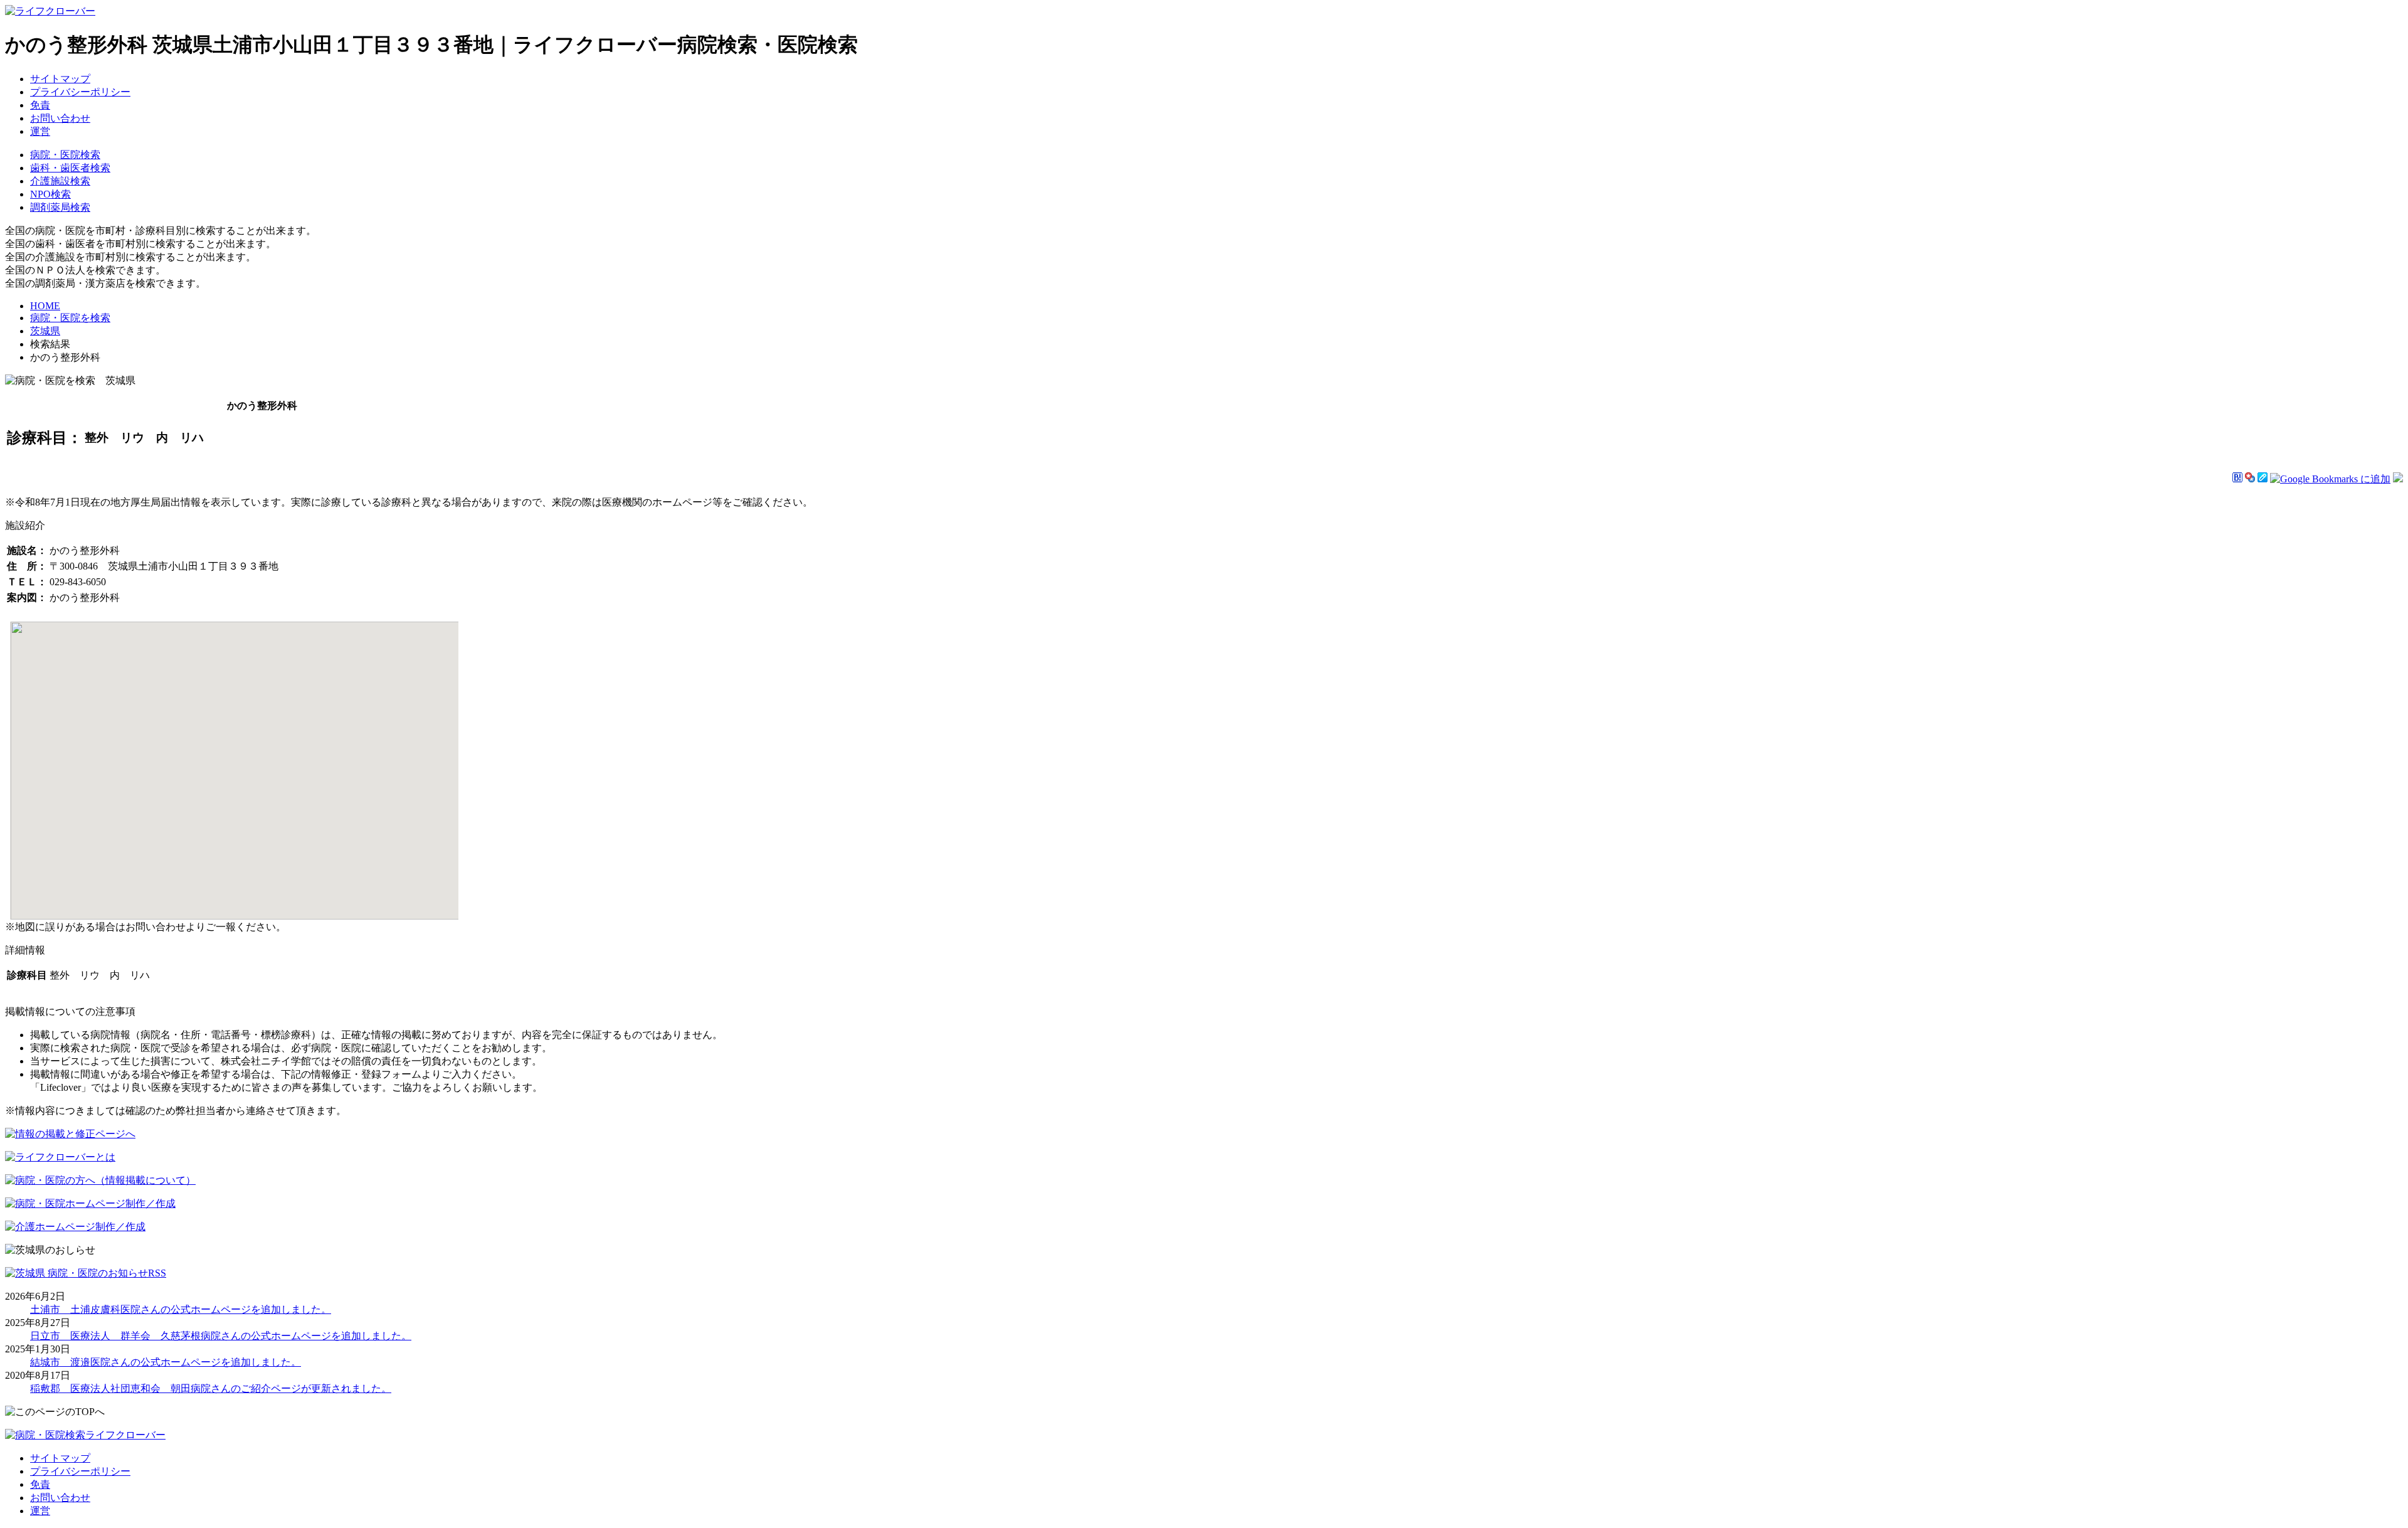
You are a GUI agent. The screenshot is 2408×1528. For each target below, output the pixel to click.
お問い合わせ (60, 118)
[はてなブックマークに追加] (2237, 479)
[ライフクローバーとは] (60, 1157)
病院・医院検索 (65, 155)
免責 (40, 105)
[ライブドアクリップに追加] (2263, 479)
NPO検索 (50, 194)
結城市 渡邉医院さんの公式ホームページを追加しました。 (166, 1362)
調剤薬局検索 (60, 207)
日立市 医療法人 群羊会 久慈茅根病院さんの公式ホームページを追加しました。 (221, 1336)
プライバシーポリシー (80, 92)
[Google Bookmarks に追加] (2330, 479)
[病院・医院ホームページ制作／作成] (90, 1203)
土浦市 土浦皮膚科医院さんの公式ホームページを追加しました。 (181, 1309)
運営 (40, 131)
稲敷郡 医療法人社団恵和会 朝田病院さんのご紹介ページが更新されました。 (211, 1388)
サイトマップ (60, 79)
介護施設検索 (60, 181)
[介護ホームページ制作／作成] (75, 1227)
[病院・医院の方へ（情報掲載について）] (100, 1180)
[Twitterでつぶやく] (2398, 479)
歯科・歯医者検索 (70, 168)
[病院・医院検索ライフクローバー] (85, 1435)
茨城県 (45, 331)
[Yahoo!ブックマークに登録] (2250, 479)
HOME (45, 306)
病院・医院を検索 (70, 318)
